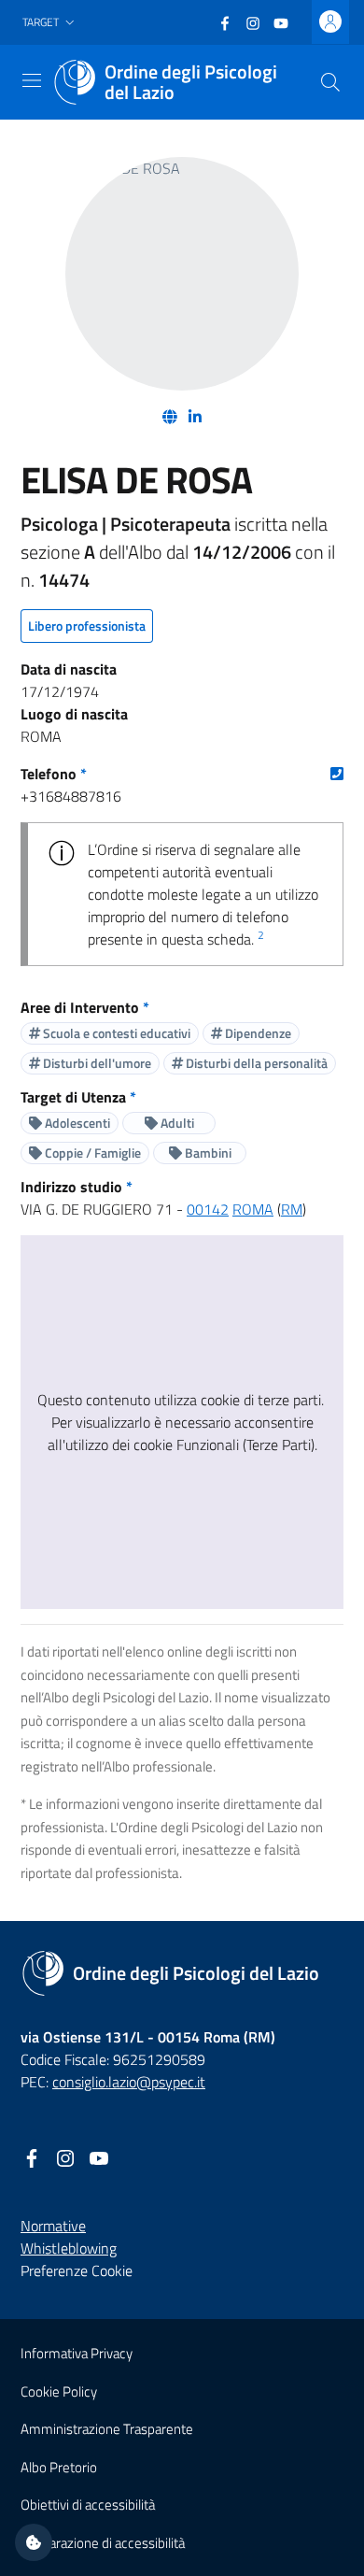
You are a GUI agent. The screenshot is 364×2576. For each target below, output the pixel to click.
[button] (50, 23)
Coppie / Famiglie (91, 1153)
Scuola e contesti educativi (115, 1033)
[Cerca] (330, 82)
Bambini (207, 1153)
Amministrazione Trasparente (107, 2429)
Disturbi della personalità (255, 1063)
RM (292, 1209)
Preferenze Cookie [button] (77, 2270)
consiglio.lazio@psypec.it (129, 2082)
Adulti (176, 1123)
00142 (208, 1209)
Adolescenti (76, 1123)
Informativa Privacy (77, 2353)
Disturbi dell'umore (96, 1063)
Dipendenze (257, 1033)
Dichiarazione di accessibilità (103, 2543)
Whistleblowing (69, 2248)
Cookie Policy (59, 2391)
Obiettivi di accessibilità (88, 2505)
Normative (53, 2226)
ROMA (253, 1209)
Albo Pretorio (59, 2467)
